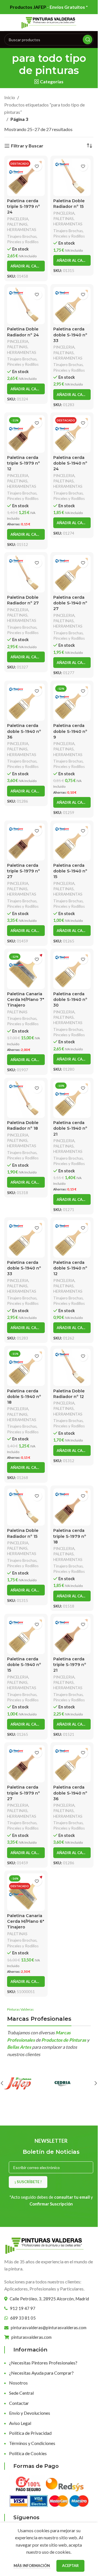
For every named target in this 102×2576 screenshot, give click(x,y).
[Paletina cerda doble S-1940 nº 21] (72, 1099)
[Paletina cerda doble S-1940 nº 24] (72, 434)
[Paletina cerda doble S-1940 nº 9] (72, 702)
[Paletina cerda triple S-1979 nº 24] (26, 177)
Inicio (10, 97)
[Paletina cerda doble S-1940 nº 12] (72, 1239)
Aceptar (70, 2566)
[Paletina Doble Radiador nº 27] (26, 574)
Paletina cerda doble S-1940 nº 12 (70, 1268)
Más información (32, 2566)
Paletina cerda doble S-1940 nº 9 (70, 731)
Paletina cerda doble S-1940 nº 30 (70, 1000)
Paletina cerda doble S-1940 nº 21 (70, 1128)
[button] (26, 266)
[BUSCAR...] (88, 40)
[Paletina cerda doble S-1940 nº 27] (72, 574)
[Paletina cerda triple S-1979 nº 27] (26, 842)
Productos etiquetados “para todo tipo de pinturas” (44, 108)
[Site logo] (49, 22)
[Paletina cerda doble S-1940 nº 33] (72, 306)
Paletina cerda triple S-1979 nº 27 (24, 871)
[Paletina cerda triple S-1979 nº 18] (72, 1507)
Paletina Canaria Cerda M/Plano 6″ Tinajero (26, 1921)
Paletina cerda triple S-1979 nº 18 (70, 1536)
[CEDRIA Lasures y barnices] (71, 2083)
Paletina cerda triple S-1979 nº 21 (70, 1665)
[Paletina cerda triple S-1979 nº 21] (72, 1635)
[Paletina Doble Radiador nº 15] (72, 177)
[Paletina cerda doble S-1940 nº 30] (72, 970)
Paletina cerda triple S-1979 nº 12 (24, 463)
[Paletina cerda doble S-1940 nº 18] (26, 1367)
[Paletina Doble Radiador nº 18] (26, 1099)
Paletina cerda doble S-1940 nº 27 (70, 603)
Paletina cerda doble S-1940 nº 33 (70, 335)
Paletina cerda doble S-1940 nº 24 (70, 463)
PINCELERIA (18, 219)
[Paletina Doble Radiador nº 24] (26, 306)
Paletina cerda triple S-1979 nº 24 (24, 206)
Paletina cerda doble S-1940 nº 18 (24, 1397)
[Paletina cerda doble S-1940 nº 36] (26, 702)
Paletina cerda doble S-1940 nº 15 (70, 871)
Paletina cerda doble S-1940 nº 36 (24, 731)
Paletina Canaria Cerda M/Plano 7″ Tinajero (26, 1000)
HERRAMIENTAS (22, 230)
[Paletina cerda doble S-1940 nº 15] (72, 842)
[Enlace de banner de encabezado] (49, 7)
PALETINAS (17, 224)
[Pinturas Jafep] (27, 2083)
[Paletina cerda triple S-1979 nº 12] (26, 434)
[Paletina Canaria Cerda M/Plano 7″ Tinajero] (26, 970)
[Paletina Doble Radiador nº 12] (72, 1367)
